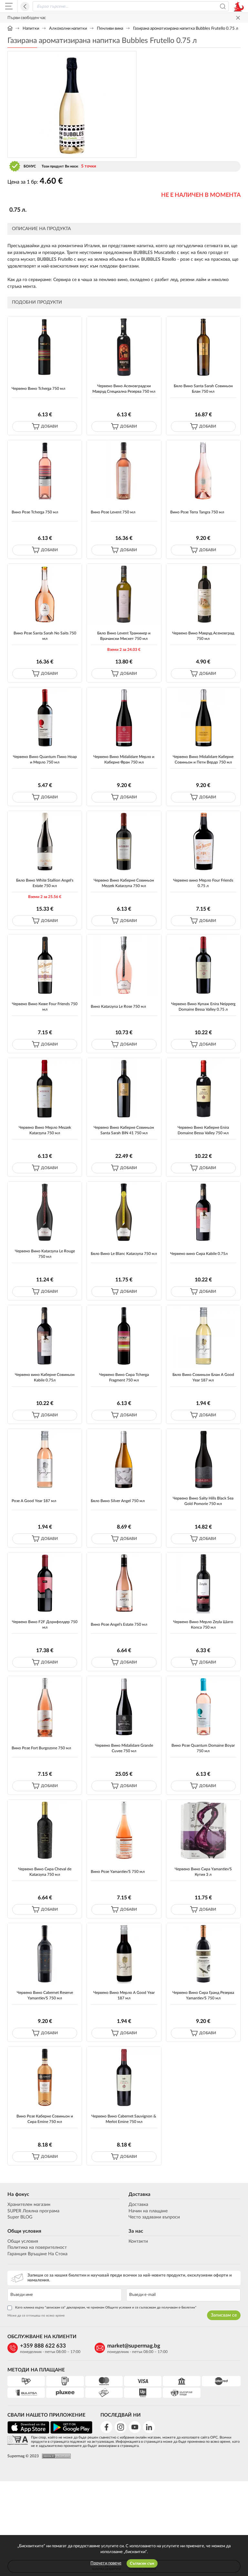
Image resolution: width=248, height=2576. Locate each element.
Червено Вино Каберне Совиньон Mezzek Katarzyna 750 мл (124, 883)
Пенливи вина (110, 29)
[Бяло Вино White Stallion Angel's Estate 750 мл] (45, 841)
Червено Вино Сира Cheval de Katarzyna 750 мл (45, 1872)
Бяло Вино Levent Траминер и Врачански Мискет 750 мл (124, 636)
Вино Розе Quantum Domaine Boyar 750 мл (203, 1748)
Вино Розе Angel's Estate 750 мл (119, 1624)
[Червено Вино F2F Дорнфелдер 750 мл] (45, 1583)
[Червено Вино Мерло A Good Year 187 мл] (124, 1954)
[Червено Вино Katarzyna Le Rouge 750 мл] (45, 1212)
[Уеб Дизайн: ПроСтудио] (55, 2456)
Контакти (138, 2241)
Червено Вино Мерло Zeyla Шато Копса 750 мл (203, 1625)
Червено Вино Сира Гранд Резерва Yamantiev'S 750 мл (203, 1995)
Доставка (139, 2194)
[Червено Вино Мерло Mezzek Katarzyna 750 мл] (45, 1089)
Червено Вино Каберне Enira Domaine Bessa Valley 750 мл (203, 1130)
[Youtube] (135, 2427)
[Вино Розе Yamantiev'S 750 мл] (124, 1830)
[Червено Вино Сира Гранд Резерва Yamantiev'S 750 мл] (203, 1954)
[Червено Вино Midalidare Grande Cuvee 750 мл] (124, 1707)
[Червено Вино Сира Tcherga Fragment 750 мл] (124, 1336)
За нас (136, 2231)
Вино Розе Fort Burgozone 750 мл (41, 1748)
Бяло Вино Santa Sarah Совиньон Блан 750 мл (203, 389)
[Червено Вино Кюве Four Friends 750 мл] (45, 965)
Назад (25, 6)
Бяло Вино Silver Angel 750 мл (118, 1501)
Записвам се (224, 2315)
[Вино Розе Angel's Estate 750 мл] (124, 1583)
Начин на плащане (148, 2211)
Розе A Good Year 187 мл (34, 1501)
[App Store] (28, 2433)
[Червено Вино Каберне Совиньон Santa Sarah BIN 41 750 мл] (124, 1089)
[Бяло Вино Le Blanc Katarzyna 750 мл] (124, 1212)
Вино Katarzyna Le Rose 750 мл (118, 1006)
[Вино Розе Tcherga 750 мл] (45, 471)
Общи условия (24, 2231)
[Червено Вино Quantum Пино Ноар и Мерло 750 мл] (45, 718)
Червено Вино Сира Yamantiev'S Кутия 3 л (203, 1872)
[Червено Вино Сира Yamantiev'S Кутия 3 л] (203, 1830)
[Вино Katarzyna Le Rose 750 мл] (124, 965)
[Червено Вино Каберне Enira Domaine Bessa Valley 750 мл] (203, 1089)
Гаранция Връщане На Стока (37, 2254)
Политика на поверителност (37, 2248)
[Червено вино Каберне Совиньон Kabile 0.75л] (45, 1336)
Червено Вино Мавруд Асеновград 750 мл (203, 636)
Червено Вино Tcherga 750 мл (38, 389)
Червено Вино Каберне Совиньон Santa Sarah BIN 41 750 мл (124, 1130)
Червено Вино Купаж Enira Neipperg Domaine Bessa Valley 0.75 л (203, 1007)
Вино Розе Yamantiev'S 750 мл (118, 1872)
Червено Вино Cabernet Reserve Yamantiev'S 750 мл (45, 1995)
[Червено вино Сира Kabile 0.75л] (203, 1212)
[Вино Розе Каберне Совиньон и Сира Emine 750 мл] (45, 2077)
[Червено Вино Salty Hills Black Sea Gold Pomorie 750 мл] (203, 1459)
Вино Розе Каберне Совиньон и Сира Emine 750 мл (45, 2119)
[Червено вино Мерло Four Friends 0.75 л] (203, 841)
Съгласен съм (142, 2563)
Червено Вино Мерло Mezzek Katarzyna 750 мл (45, 1130)
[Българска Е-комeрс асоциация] (18, 2441)
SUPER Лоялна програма (33, 2211)
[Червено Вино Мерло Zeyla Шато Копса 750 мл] (203, 1583)
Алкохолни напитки (68, 29)
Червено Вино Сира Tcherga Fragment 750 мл (124, 1377)
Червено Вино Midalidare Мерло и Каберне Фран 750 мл (124, 759)
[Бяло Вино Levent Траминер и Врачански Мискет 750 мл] (124, 594)
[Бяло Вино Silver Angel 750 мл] (124, 1459)
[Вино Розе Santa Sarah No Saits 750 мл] (45, 594)
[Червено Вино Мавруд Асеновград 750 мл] (203, 594)
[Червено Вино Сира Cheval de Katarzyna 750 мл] (45, 1830)
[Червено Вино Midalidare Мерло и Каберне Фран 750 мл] (124, 718)
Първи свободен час (27, 18)
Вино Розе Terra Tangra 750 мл (197, 512)
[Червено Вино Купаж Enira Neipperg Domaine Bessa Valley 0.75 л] (203, 965)
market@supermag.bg (134, 2346)
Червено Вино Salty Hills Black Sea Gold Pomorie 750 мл (203, 1501)
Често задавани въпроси (154, 2217)
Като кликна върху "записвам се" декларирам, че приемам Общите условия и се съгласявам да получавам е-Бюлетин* (106, 2308)
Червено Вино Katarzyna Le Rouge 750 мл (45, 1254)
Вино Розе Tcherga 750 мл (35, 512)
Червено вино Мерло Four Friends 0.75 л (203, 883)
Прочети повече (106, 2563)
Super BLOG (20, 2217)
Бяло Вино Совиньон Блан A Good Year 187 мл (203, 1377)
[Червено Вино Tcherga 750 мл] (45, 347)
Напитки (31, 29)
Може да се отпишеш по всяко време (36, 2316)
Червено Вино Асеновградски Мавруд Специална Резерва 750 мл (124, 389)
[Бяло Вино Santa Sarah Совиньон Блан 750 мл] (203, 347)
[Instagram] (121, 2427)
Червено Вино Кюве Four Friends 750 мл (45, 1007)
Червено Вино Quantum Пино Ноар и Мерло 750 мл (45, 759)
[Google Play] (71, 2433)
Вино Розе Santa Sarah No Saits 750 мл (45, 636)
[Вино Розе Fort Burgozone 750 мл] (45, 1707)
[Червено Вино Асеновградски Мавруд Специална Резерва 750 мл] (124, 347)
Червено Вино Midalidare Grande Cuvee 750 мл (124, 1748)
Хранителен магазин (29, 2205)
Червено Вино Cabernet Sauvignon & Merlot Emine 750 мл (124, 2119)
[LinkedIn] (149, 2427)
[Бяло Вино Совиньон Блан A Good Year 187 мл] (203, 1336)
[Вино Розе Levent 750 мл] (124, 471)
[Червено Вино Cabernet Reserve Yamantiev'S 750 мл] (45, 1954)
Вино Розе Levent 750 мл (113, 512)
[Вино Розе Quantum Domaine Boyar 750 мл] (203, 1707)
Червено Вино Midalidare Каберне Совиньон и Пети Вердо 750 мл (203, 759)
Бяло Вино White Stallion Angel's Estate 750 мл (45, 883)
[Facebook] (106, 2427)
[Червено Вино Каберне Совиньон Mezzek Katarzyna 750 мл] (124, 841)
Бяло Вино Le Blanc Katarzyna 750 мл (124, 1254)
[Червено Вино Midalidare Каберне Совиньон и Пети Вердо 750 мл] (203, 718)
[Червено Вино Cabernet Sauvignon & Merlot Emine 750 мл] (124, 2077)
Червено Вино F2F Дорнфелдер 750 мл (45, 1625)
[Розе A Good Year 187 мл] (45, 1459)
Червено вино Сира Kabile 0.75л (199, 1254)
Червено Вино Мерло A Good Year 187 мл (124, 1995)
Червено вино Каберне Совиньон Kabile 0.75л (45, 1377)
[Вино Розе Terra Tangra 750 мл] (203, 471)
